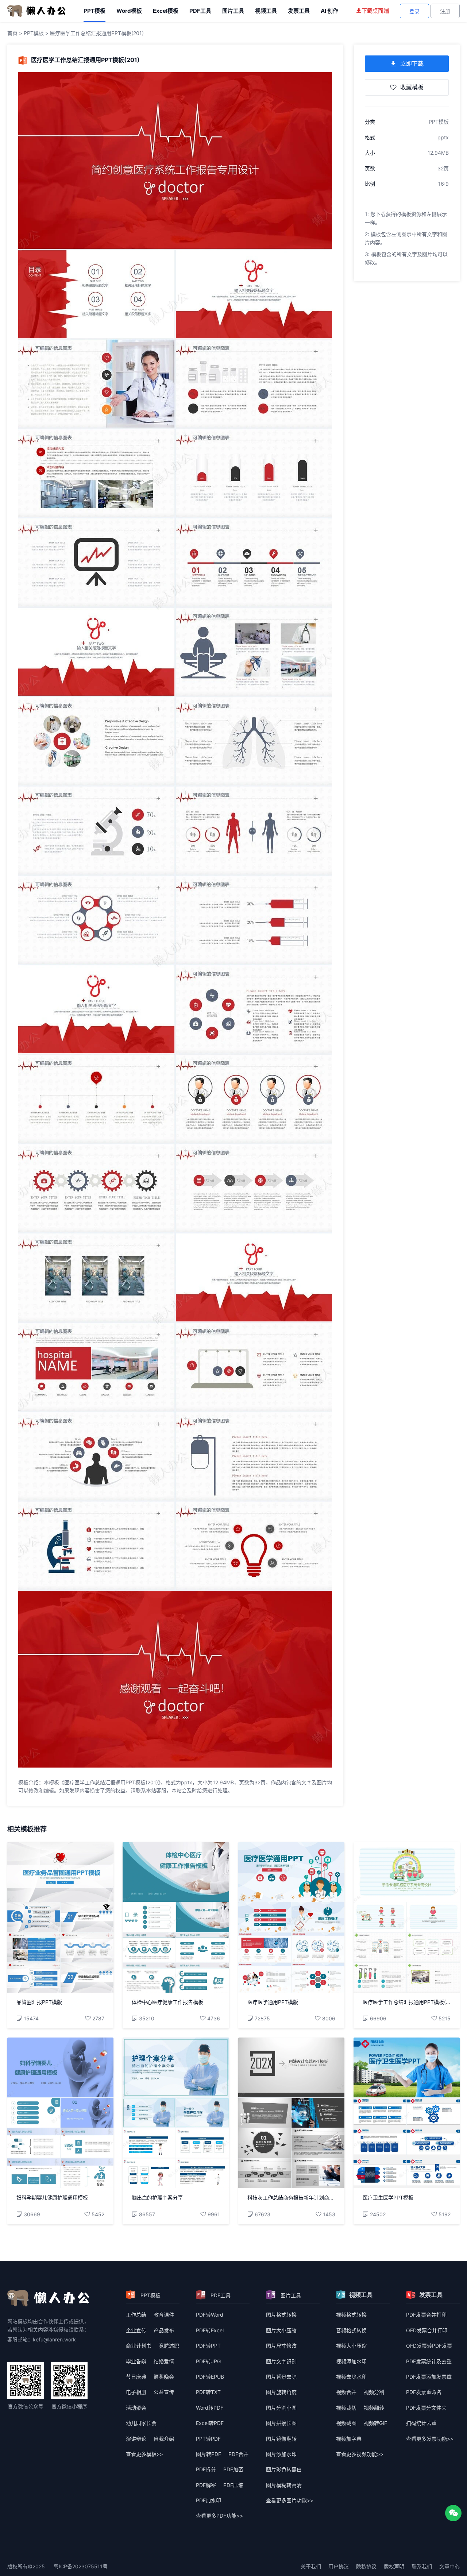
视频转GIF (375, 2423)
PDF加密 (233, 2469)
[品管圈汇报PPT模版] (60, 1917)
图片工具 (233, 11)
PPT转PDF (208, 2439)
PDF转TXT (208, 2392)
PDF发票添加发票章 (429, 2377)
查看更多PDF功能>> (219, 2516)
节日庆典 (136, 2377)
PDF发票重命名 (424, 2392)
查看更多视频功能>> (360, 2454)
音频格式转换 (351, 2330)
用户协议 (339, 2566)
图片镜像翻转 (281, 2439)
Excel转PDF (210, 2423)
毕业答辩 (136, 2361)
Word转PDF (210, 2408)
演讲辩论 (136, 2439)
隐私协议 (366, 2566)
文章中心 (449, 2566)
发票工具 (299, 11)
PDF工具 (200, 11)
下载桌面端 (375, 11)
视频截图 (346, 2423)
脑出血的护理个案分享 (157, 2197)
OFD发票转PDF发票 (429, 2346)
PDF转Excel (210, 2330)
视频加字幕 (349, 2439)
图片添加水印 (281, 2454)
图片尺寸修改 (281, 2346)
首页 (12, 33)
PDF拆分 (206, 2469)
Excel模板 (166, 11)
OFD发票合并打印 (427, 2330)
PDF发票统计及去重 (429, 2361)
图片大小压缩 (281, 2330)
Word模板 (129, 11)
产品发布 (164, 2330)
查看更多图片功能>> (290, 2500)
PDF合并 (238, 2454)
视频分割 (374, 2392)
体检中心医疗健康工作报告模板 (167, 2002)
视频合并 (346, 2392)
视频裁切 (346, 2408)
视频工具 (266, 11)
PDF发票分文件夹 (426, 2408)
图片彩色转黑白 (284, 2469)
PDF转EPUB (210, 2377)
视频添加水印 (351, 2361)
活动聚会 (136, 2408)
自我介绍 (164, 2439)
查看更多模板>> (144, 2454)
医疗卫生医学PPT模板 (388, 2197)
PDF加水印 (209, 2500)
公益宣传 (164, 2392)
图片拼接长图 (281, 2423)
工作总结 (136, 2315)
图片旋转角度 (281, 2392)
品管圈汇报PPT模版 (39, 2002)
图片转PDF (209, 2454)
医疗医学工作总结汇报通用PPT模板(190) (407, 2002)
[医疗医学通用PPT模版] (291, 1917)
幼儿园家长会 (141, 2423)
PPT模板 (94, 11)
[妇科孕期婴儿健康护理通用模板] (60, 2113)
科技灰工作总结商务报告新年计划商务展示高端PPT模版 (291, 2197)
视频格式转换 (351, 2315)
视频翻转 (374, 2408)
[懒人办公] (36, 10)
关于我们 (311, 2566)
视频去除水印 (351, 2377)
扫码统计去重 (421, 2423)
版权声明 (394, 2566)
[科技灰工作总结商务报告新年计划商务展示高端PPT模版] (291, 2113)
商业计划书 (139, 2346)
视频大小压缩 (351, 2346)
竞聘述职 (169, 2346)
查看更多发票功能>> (430, 2439)
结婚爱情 (164, 2361)
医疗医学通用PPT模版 (273, 2002)
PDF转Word (210, 2315)
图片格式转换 (281, 2315)
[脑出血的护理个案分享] (176, 2113)
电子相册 (136, 2392)
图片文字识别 (281, 2361)
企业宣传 (136, 2330)
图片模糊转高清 (284, 2485)
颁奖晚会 (164, 2377)
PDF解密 (206, 2485)
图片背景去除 (281, 2377)
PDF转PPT (208, 2346)
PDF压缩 (233, 2485)
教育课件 (164, 2315)
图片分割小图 (281, 2408)
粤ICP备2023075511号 (81, 2566)
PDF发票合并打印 (426, 2315)
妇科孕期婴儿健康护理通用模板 (52, 2197)
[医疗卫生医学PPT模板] (407, 2113)
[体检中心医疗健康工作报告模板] (176, 1917)
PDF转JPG (208, 2361)
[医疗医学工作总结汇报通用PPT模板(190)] (407, 1917)
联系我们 (422, 2566)
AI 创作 (329, 11)
